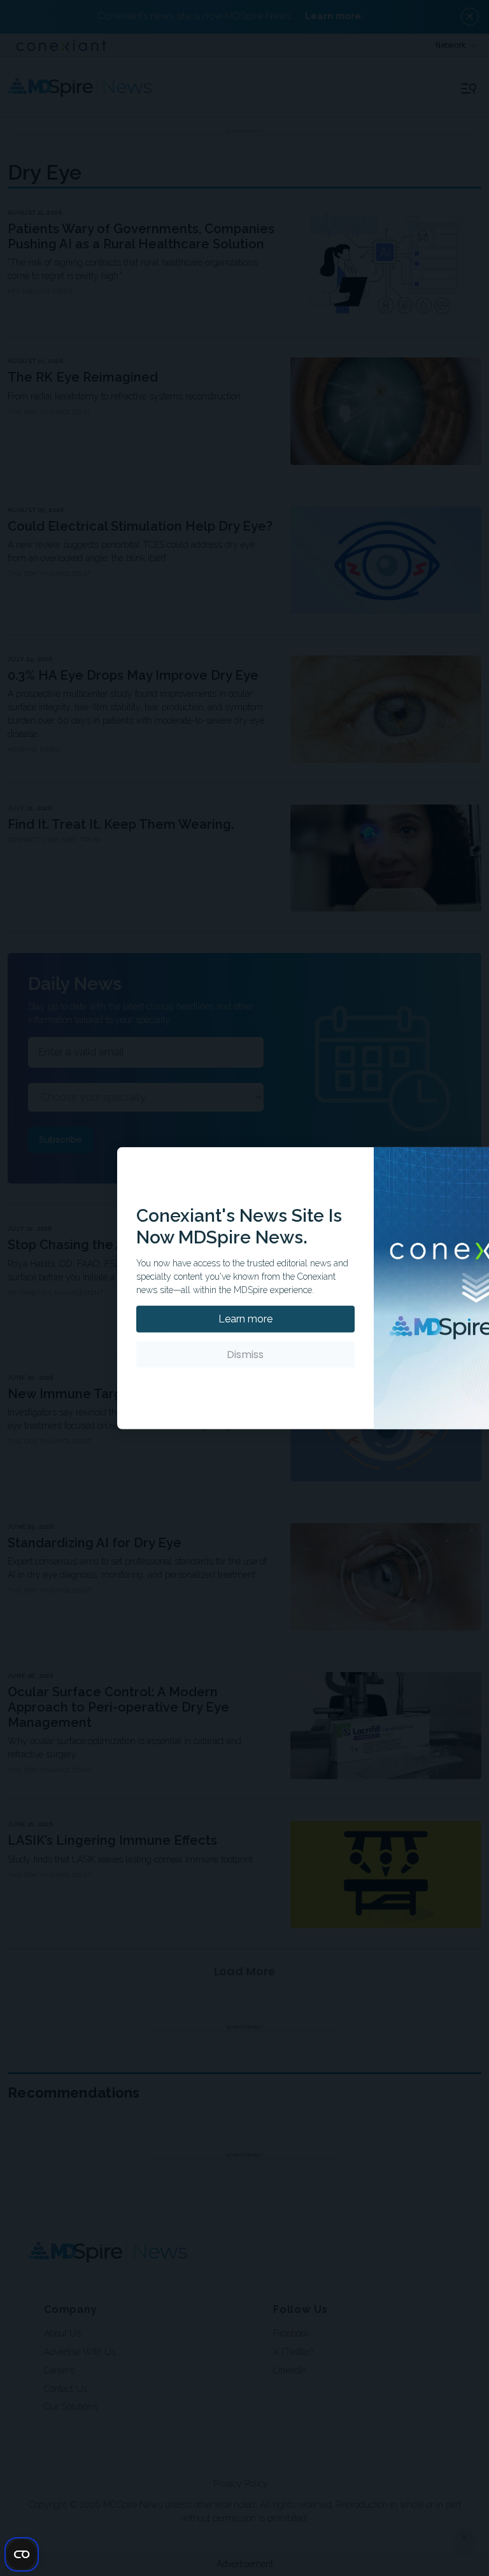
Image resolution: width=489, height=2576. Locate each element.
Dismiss (245, 1355)
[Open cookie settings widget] (22, 2554)
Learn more (245, 1319)
